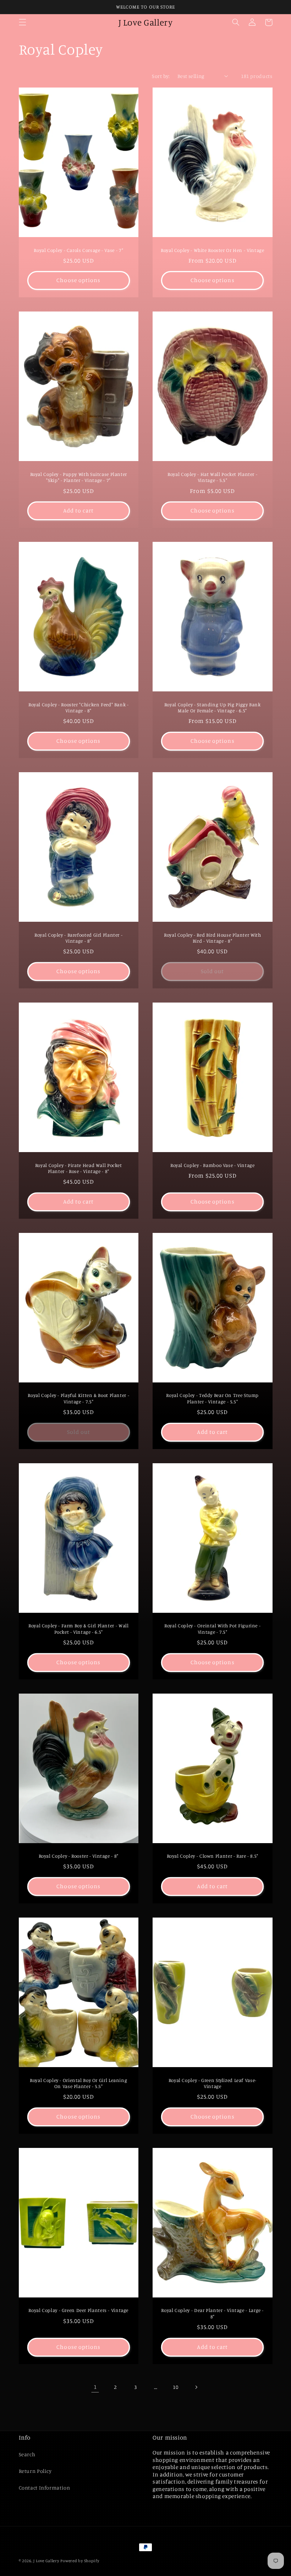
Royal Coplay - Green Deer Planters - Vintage (78, 2310)
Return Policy (35, 2471)
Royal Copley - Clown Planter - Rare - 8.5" (213, 1856)
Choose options (78, 280)
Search (27, 2454)
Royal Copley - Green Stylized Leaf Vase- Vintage (213, 2083)
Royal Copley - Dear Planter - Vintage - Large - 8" (212, 2313)
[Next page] (196, 2387)
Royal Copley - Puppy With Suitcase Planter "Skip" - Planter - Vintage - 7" (79, 477)
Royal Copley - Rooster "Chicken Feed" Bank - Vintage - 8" (79, 708)
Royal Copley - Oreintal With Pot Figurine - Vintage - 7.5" (212, 1629)
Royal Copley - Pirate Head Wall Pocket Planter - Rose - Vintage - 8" (79, 1168)
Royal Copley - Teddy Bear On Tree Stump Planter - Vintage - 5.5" (212, 1398)
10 (175, 2387)
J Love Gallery (46, 2561)
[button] (22, 22)
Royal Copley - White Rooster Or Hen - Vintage (212, 250)
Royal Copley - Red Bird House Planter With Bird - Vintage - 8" (212, 938)
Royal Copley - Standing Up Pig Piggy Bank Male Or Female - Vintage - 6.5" (213, 708)
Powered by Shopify (80, 2561)
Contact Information (45, 2488)
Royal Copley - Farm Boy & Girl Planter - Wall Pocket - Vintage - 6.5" (78, 1629)
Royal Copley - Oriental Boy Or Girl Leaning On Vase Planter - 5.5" (78, 2083)
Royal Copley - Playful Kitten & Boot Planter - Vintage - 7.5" (78, 1398)
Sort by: (161, 76)
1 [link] (95, 2387)
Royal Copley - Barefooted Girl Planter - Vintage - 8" (78, 938)
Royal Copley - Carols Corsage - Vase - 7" (78, 250)
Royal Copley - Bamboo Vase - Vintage (213, 1165)
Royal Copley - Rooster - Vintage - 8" (79, 1856)
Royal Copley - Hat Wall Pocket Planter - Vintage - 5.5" (212, 477)
